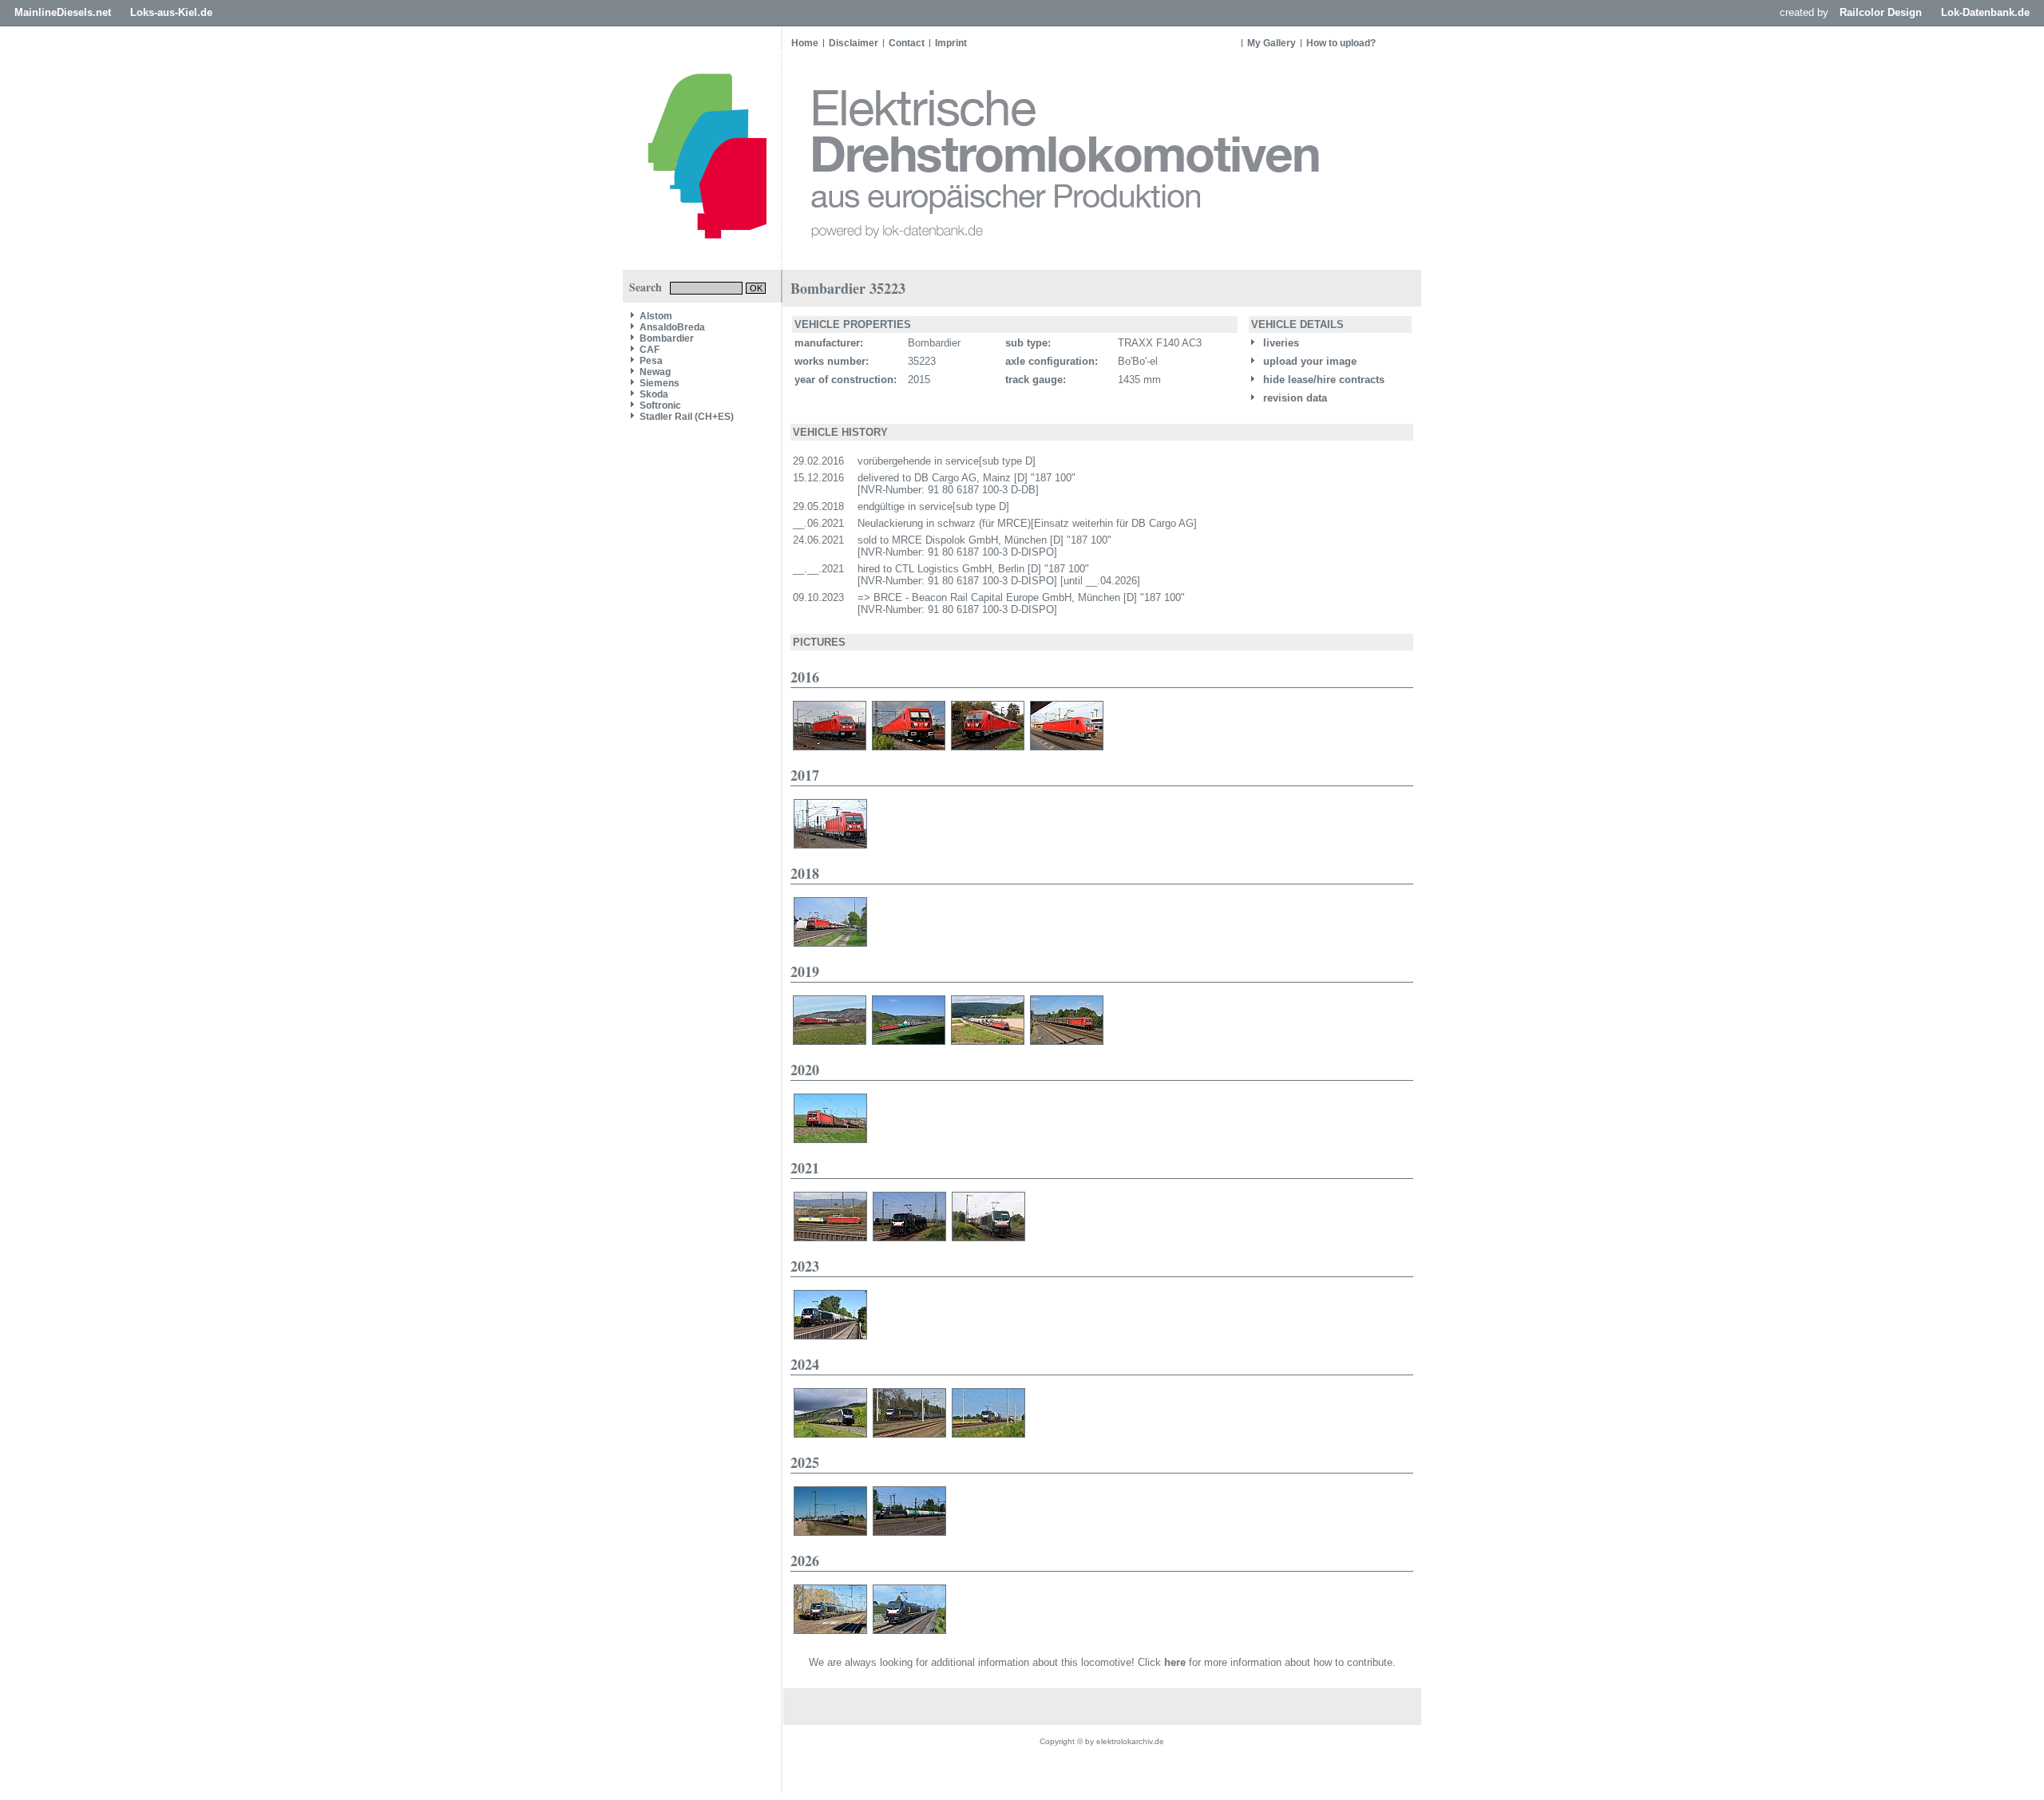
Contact (907, 43)
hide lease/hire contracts (1322, 380)
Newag (655, 372)
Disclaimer (854, 43)
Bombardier (667, 338)
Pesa (651, 361)
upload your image (1308, 361)
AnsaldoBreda (672, 327)
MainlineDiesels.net (63, 12)
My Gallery (1272, 43)
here (1175, 1662)
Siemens (660, 383)
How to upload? (1341, 43)
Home (805, 43)
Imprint (951, 43)
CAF (650, 350)
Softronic (660, 405)
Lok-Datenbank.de (1985, 12)
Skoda (654, 394)
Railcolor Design (1881, 12)
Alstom (656, 316)
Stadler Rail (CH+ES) (687, 417)
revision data (1293, 398)
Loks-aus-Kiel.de (171, 12)
